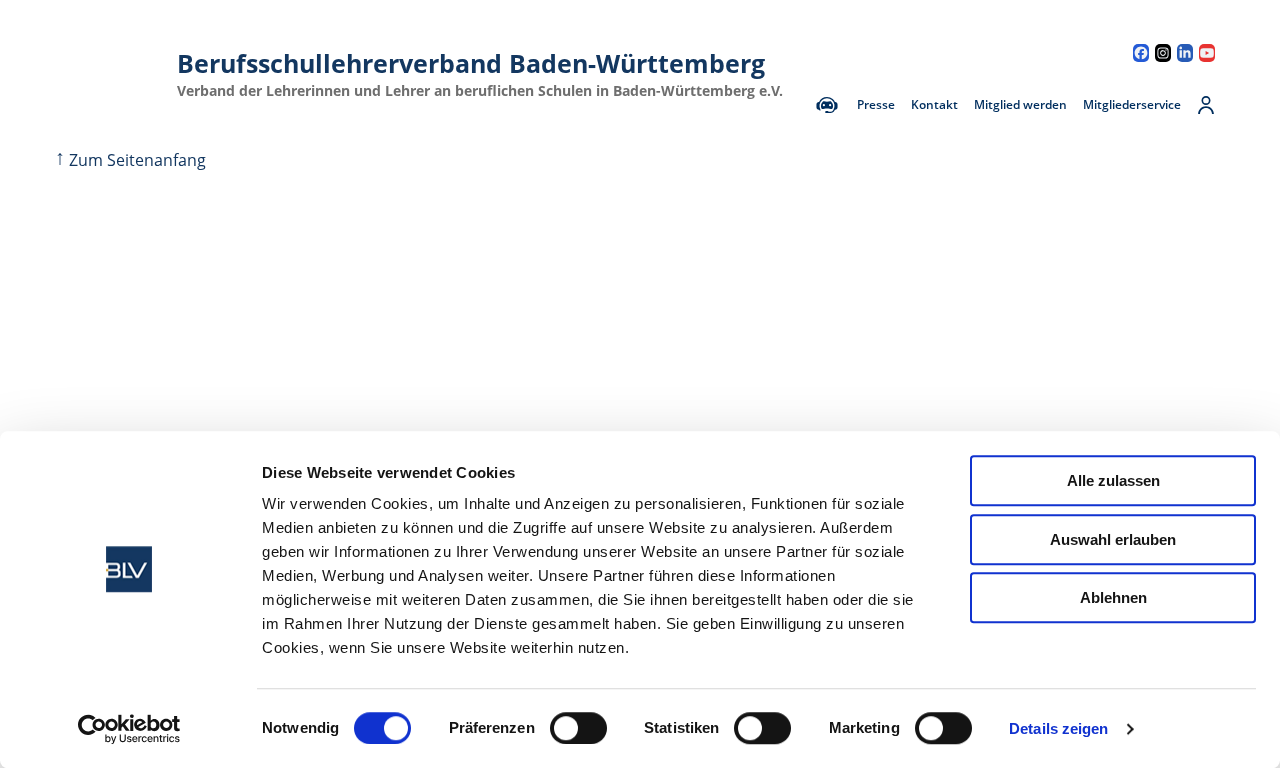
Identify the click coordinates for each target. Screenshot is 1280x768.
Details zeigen (1058, 728)
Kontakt (934, 105)
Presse (876, 105)
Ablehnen (1113, 597)
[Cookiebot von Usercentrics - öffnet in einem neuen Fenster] (129, 729)
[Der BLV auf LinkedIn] (1185, 53)
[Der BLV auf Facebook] (1141, 53)
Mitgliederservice (1132, 105)
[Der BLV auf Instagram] (1163, 53)
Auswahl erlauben (1113, 539)
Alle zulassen (1113, 480)
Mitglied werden (1020, 105)
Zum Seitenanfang (130, 160)
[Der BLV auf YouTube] (1207, 53)
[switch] (578, 728)
